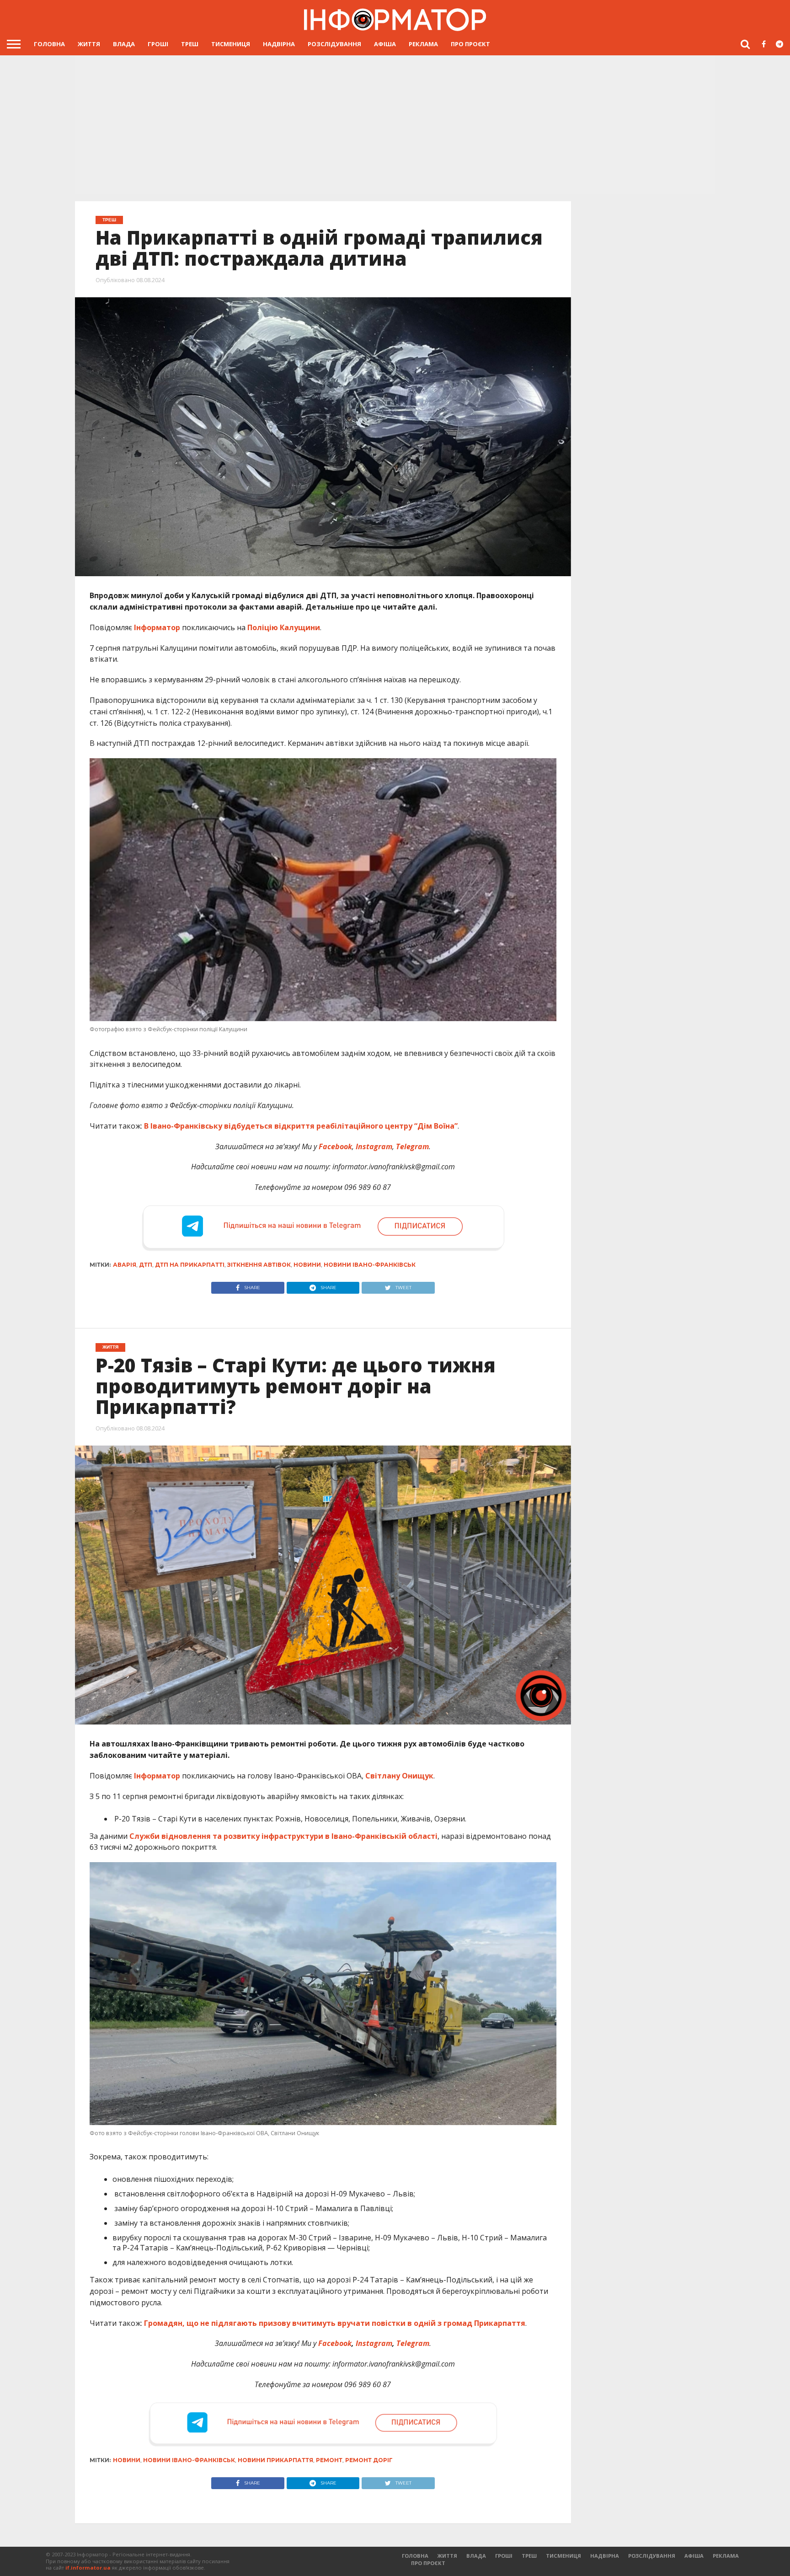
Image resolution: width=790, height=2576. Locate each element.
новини (307, 1265)
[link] (283, 1836)
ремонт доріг (369, 2460)
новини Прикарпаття (275, 2460)
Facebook (335, 2343)
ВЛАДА (124, 44)
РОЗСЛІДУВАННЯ (334, 44)
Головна (49, 44)
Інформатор (157, 627)
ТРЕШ (190, 44)
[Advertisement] (395, 124)
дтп (146, 1265)
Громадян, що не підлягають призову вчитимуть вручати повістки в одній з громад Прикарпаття (335, 2323)
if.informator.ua (88, 2568)
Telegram (413, 2343)
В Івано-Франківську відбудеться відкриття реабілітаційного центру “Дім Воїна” (301, 1126)
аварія (125, 1265)
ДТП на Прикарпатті (190, 1265)
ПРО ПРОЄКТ (470, 44)
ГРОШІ (158, 44)
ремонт (329, 2460)
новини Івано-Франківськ (370, 1265)
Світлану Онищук (399, 1776)
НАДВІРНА (279, 44)
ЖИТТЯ (89, 44)
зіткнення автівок (259, 1265)
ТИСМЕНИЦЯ (231, 44)
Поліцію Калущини (284, 627)
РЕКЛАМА (423, 44)
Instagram (374, 2343)
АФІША (385, 44)
